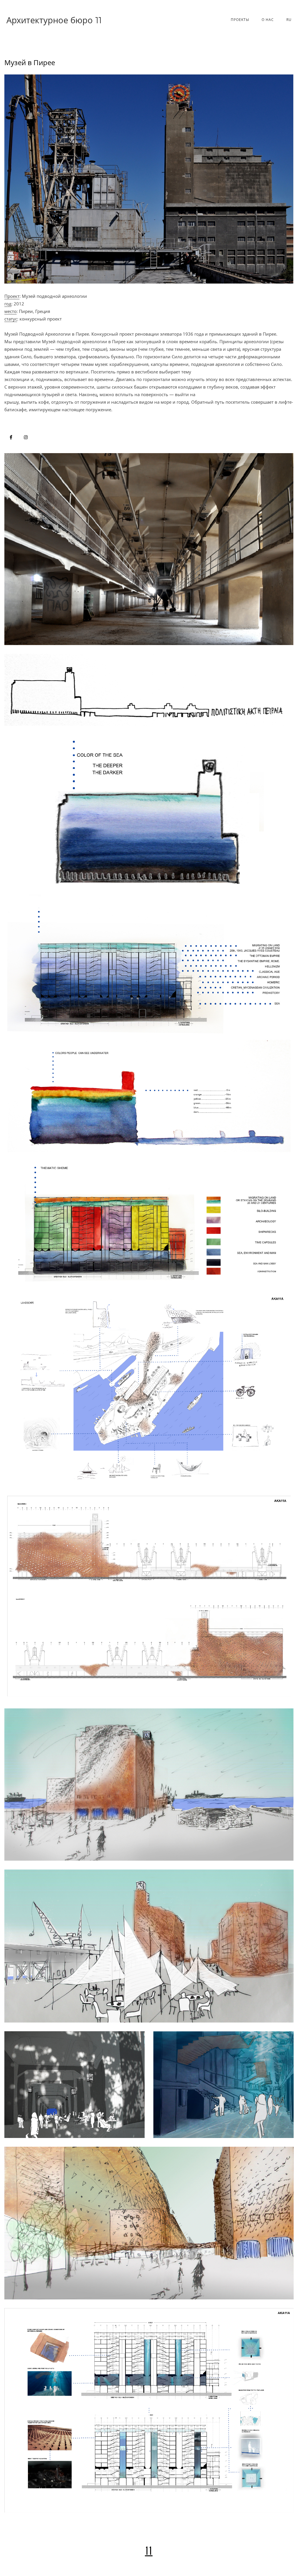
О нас (268, 20)
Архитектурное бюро (54, 20)
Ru (289, 20)
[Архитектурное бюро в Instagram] (26, 437)
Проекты (240, 20)
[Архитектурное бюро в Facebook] (11, 437)
